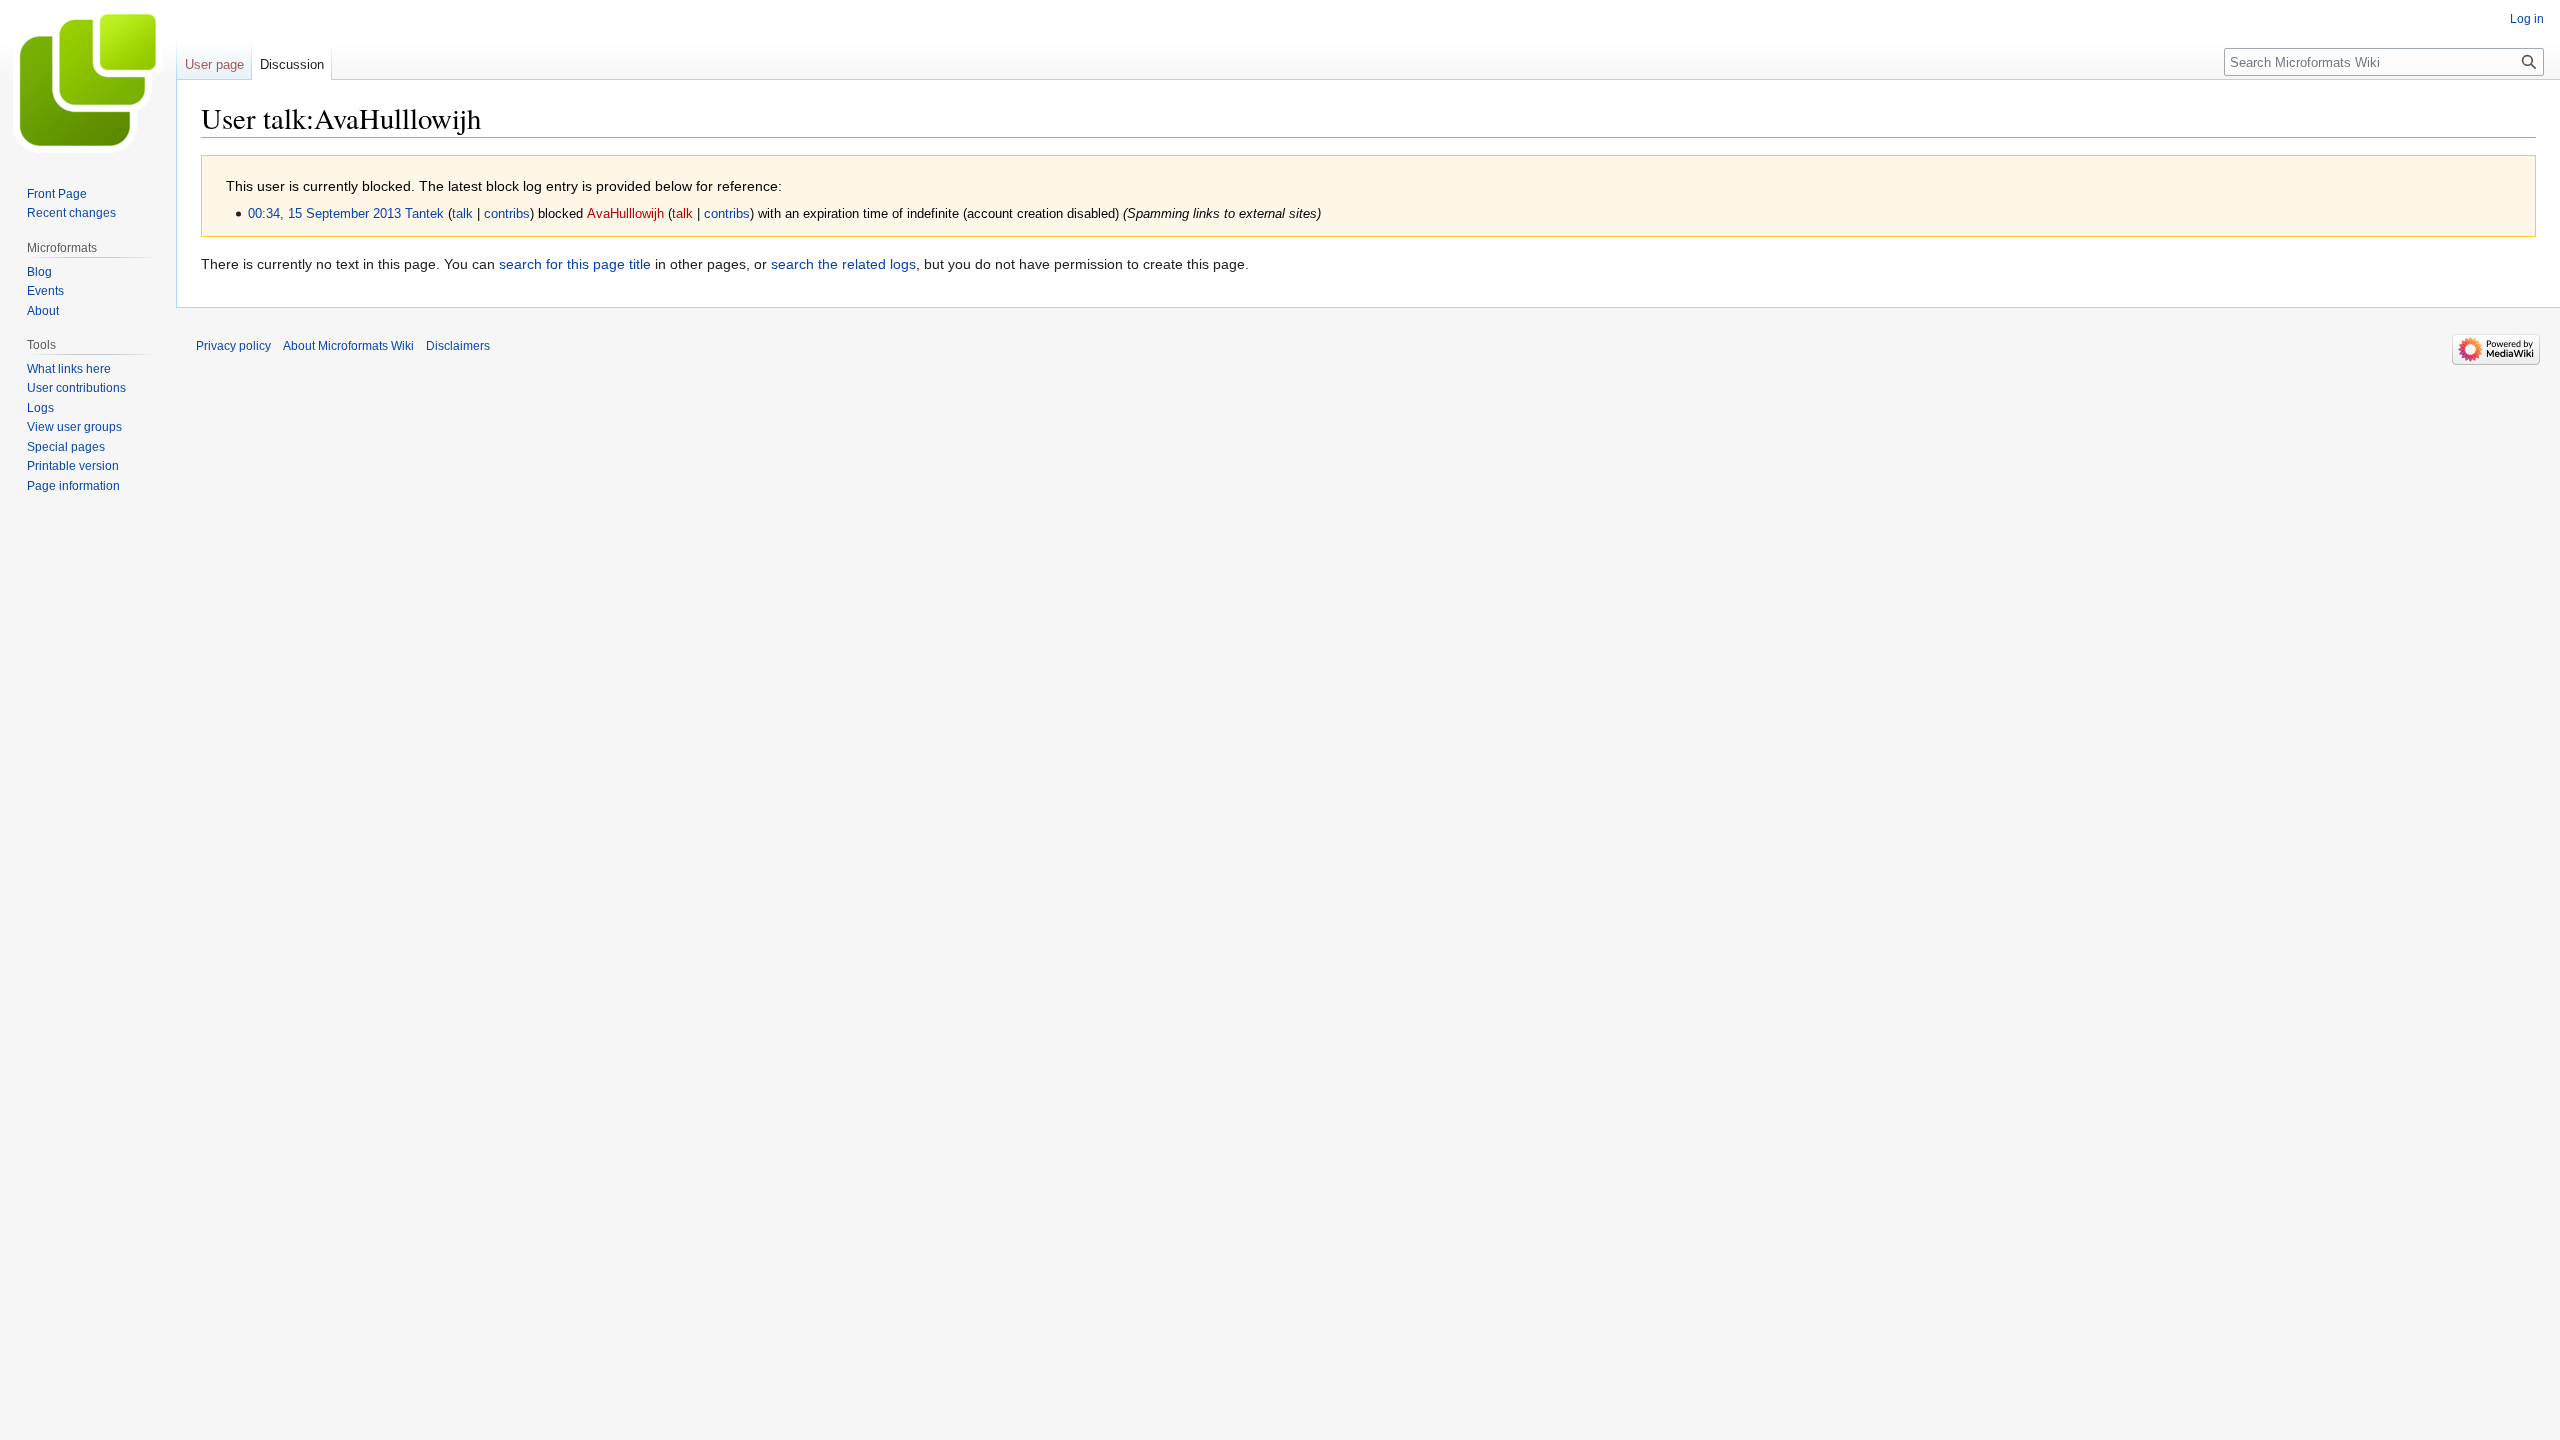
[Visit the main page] (88, 80)
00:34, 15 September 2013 (324, 214)
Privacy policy (233, 346)
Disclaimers (458, 346)
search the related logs (843, 264)
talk (462, 214)
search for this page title (575, 264)
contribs (507, 214)
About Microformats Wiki (348, 346)
